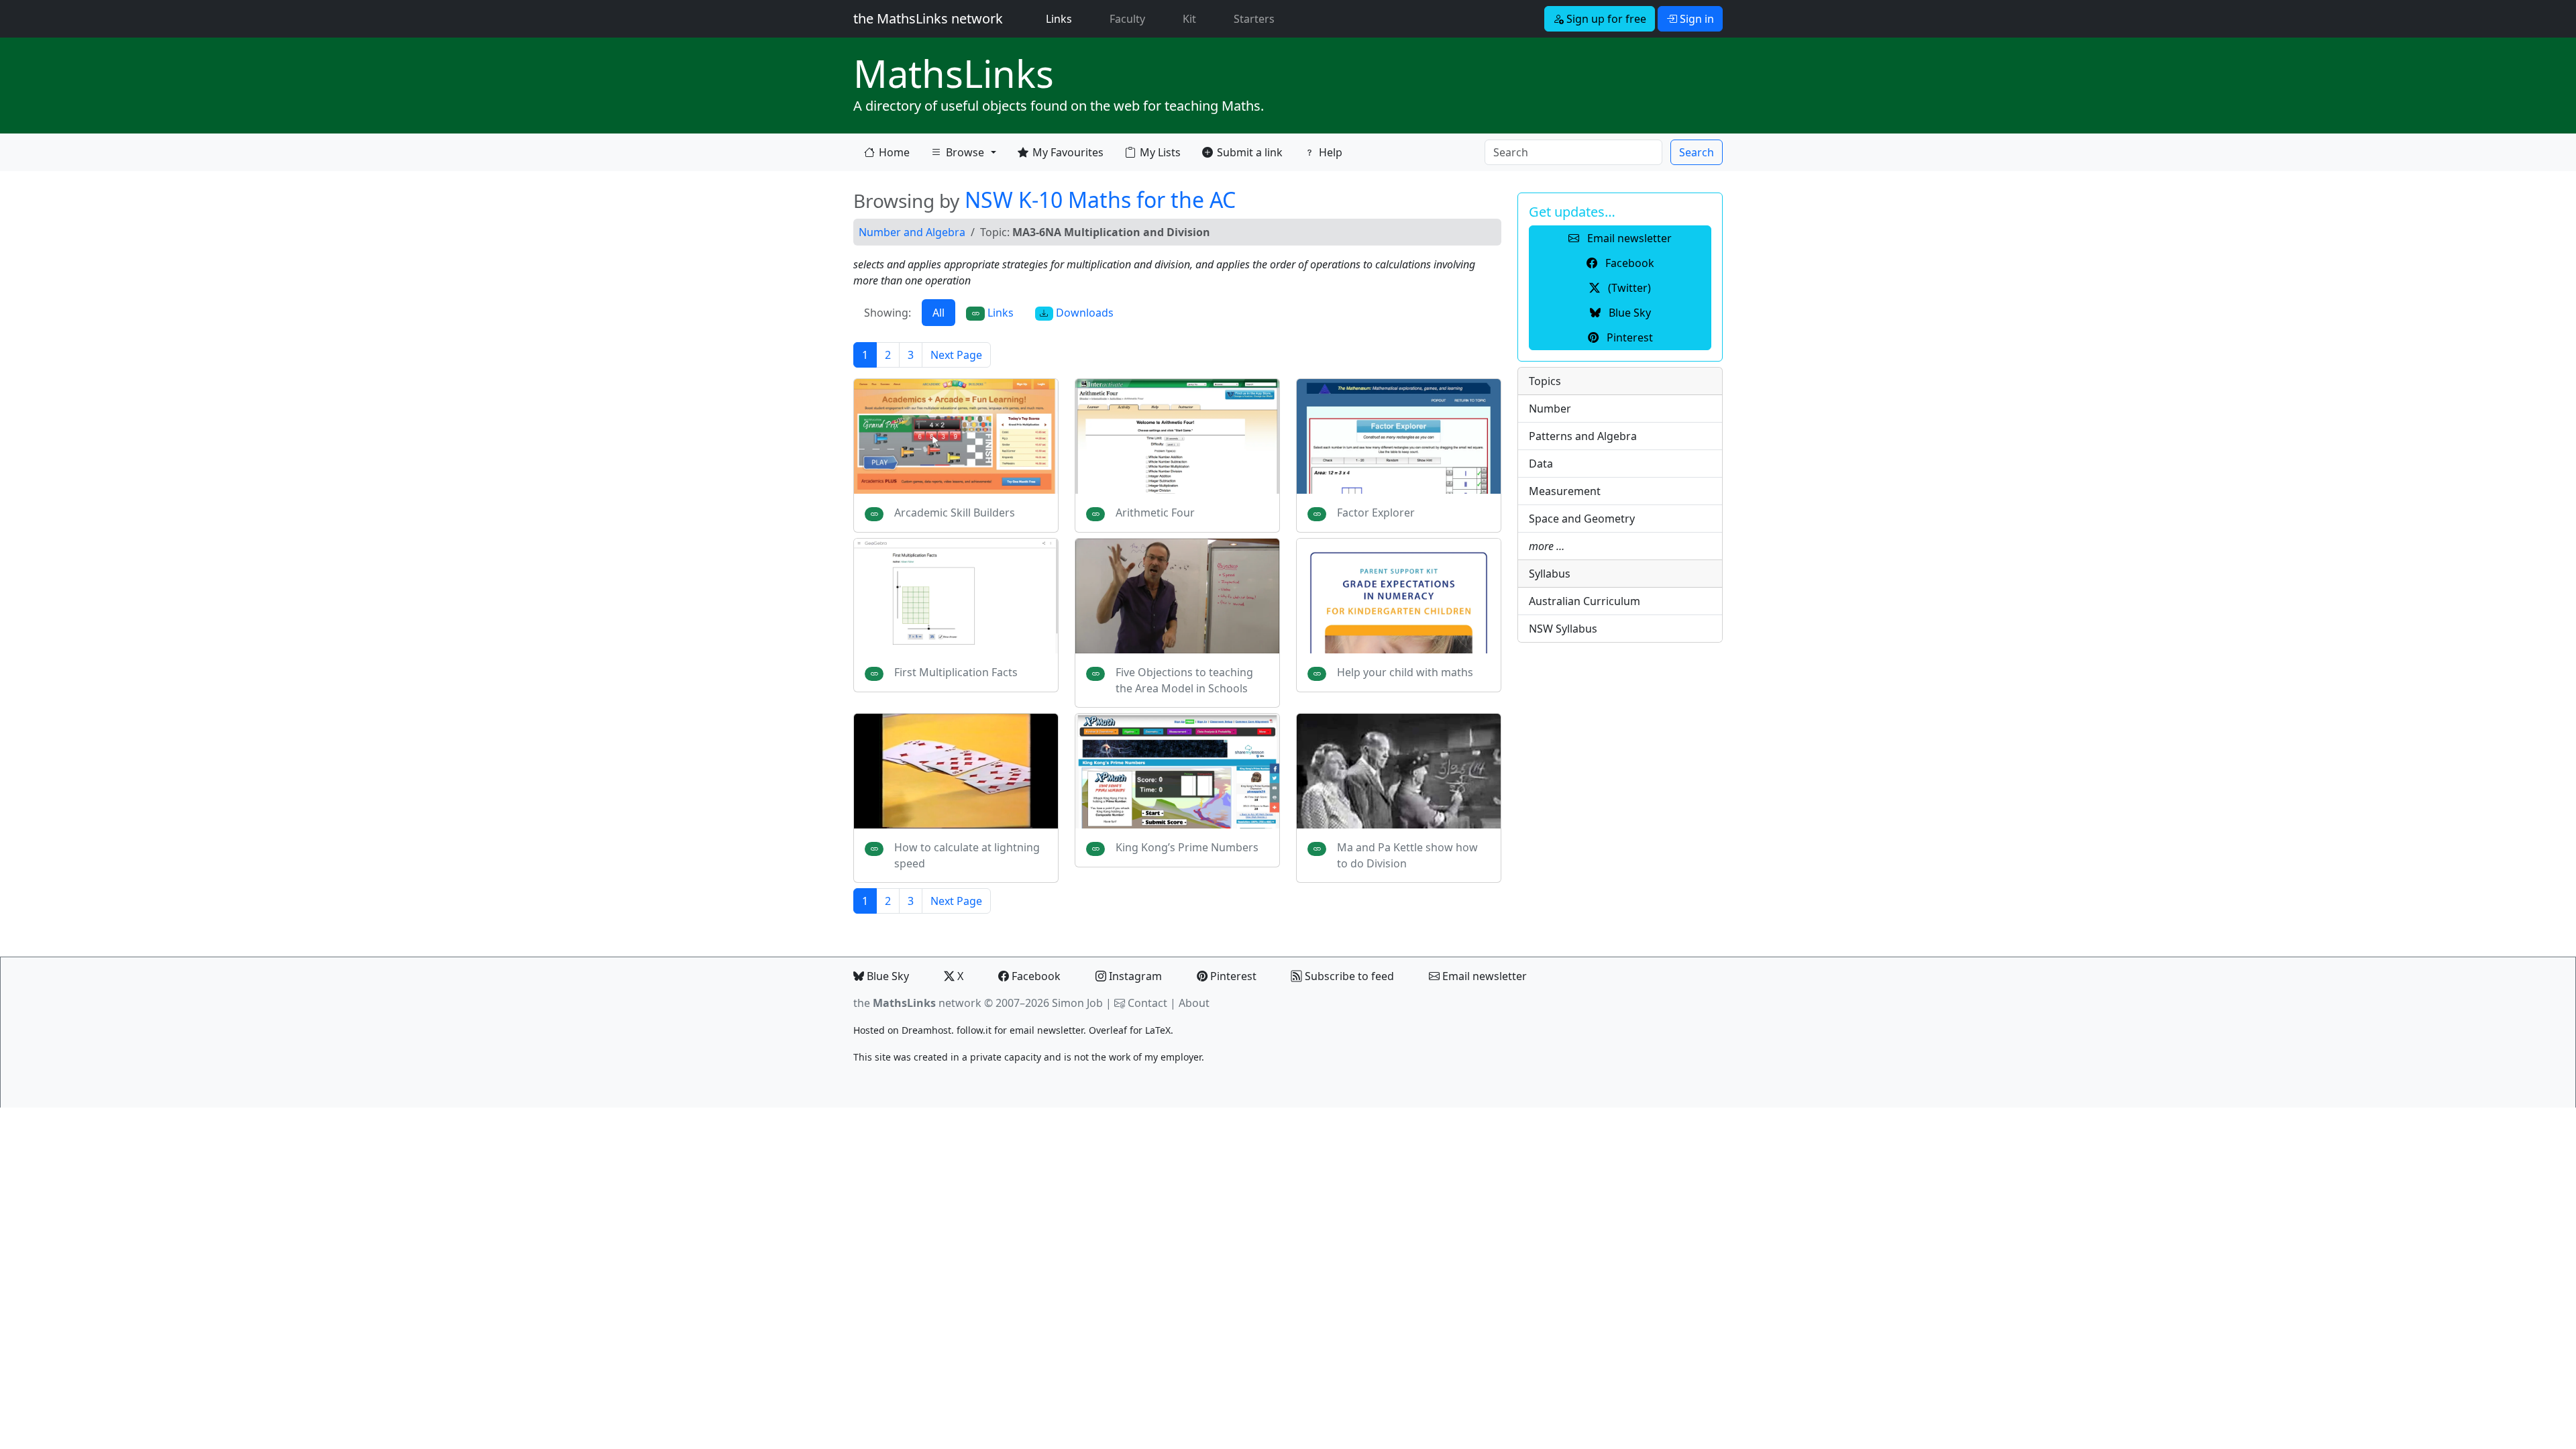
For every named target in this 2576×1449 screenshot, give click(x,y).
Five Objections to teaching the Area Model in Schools (1184, 680)
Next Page (956, 355)
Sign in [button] (1696, 19)
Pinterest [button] (1628, 337)
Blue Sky (887, 976)
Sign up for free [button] (1605, 19)
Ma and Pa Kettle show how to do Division (1407, 855)
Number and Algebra (912, 232)
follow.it (974, 1030)
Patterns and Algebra (1583, 436)
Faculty (1127, 19)
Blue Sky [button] (1628, 313)
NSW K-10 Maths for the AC (1100, 200)
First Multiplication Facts (956, 672)
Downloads (1083, 313)
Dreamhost (926, 1030)
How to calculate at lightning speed (967, 855)
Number (1550, 409)
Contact (1147, 1003)
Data (1541, 464)
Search (1697, 152)
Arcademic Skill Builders (955, 513)
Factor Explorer (1376, 513)
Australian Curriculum (1585, 601)
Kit (1189, 19)
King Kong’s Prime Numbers (1187, 847)
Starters (1254, 19)
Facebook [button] (1628, 263)
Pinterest (1232, 976)
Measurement (1565, 491)
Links (1062, 18)
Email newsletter (1483, 976)
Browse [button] (957, 155)
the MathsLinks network (928, 18)
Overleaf (1108, 1030)
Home (894, 152)
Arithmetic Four (1155, 513)
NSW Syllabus (1563, 629)
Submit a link (1250, 152)
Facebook (1035, 976)
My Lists (1160, 152)
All (938, 313)
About (1194, 1003)
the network (917, 1003)
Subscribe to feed (1348, 976)
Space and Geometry (1582, 519)
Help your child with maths (1405, 672)
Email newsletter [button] (1628, 238)
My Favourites (1068, 152)
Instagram (1134, 976)
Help (1331, 152)
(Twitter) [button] (1628, 288)
